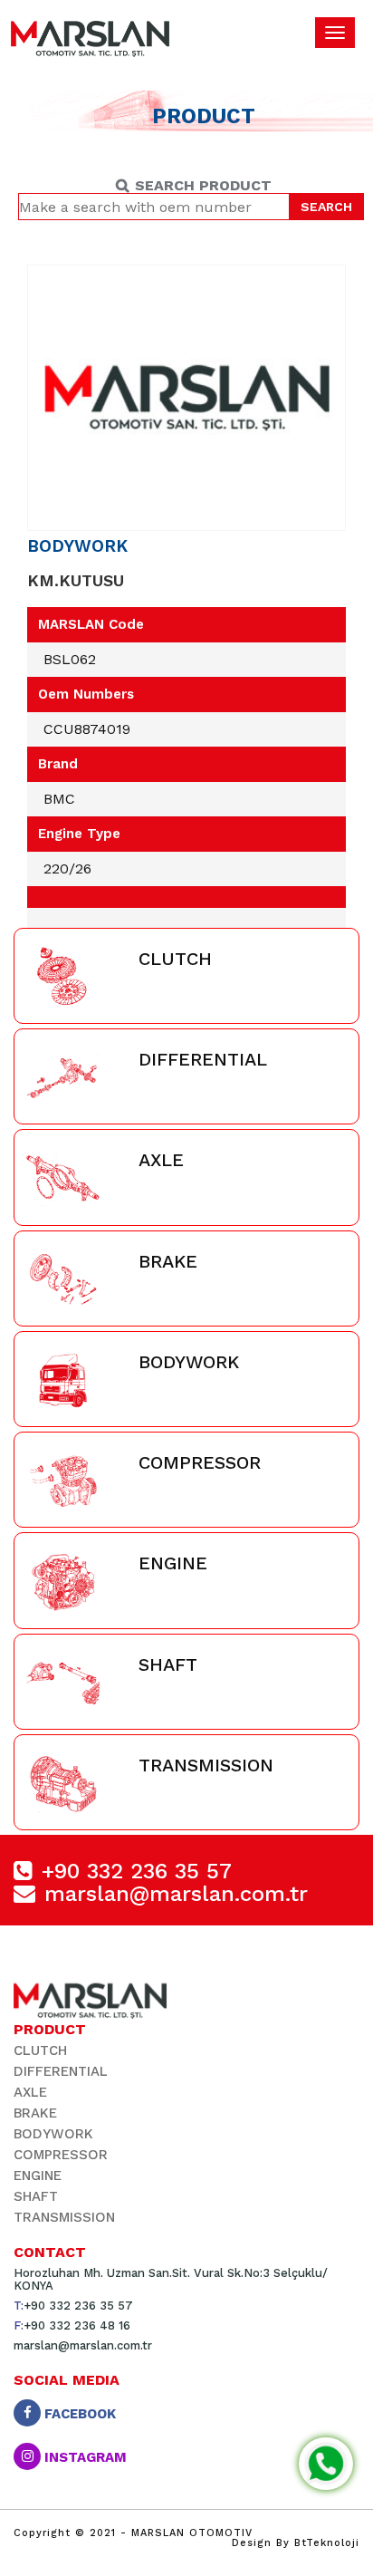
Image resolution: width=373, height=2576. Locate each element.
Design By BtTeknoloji (296, 2543)
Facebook (78, 2413)
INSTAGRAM (84, 2456)
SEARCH (326, 207)
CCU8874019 (87, 729)
